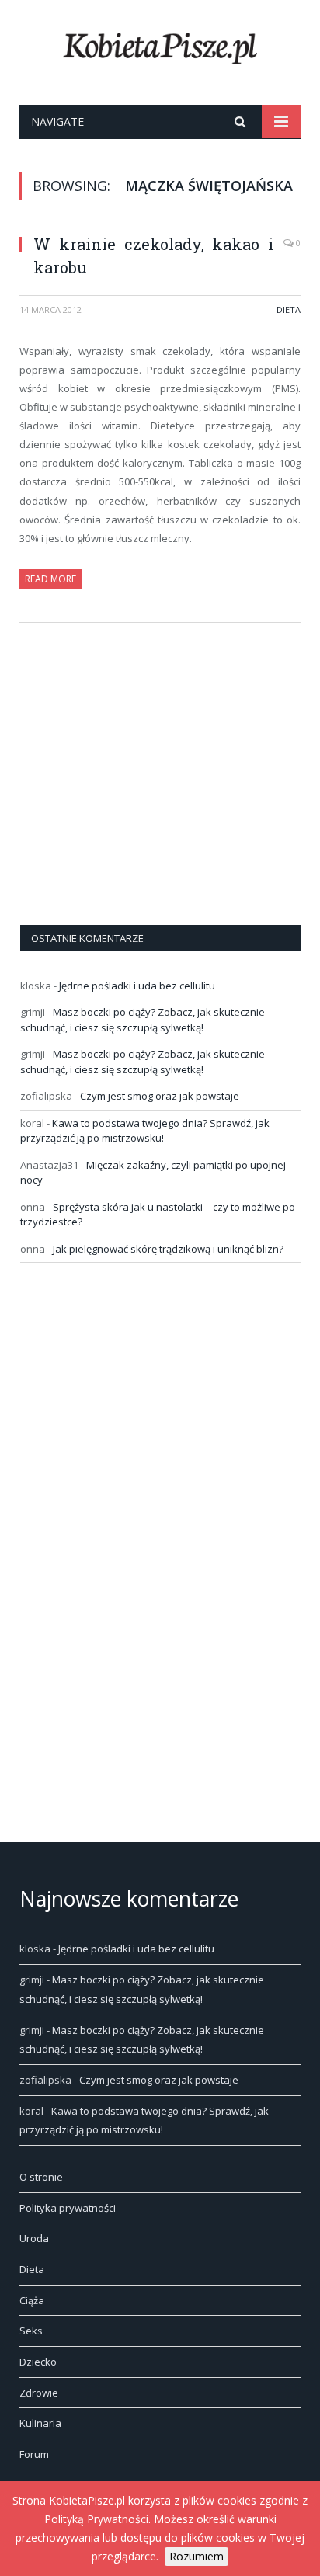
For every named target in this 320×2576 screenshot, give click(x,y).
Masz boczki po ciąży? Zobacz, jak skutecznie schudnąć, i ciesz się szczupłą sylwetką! (143, 1020)
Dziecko (38, 2362)
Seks (31, 2331)
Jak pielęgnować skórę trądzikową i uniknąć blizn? (168, 1249)
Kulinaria (40, 2423)
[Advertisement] (137, 796)
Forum (34, 2454)
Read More (50, 579)
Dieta (289, 309)
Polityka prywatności (68, 2208)
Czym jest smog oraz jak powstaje (160, 1096)
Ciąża (32, 2300)
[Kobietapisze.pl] (160, 45)
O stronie (41, 2177)
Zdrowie (39, 2393)
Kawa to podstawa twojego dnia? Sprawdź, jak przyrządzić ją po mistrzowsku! (145, 1131)
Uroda (34, 2238)
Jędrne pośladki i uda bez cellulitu (137, 986)
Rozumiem (197, 2556)
